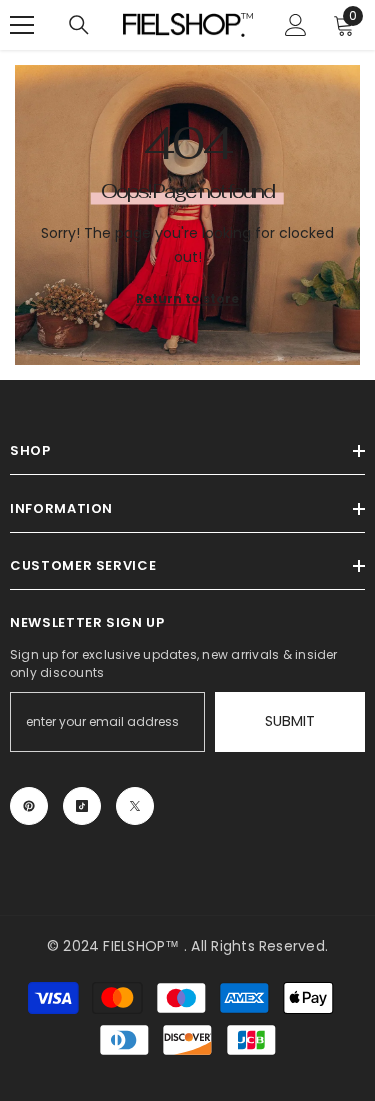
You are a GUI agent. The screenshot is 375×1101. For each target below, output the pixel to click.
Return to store (187, 298)
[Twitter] (135, 806)
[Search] (79, 25)
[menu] (22, 25)
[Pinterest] (29, 806)
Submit (290, 721)
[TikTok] (82, 806)
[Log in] (296, 25)
